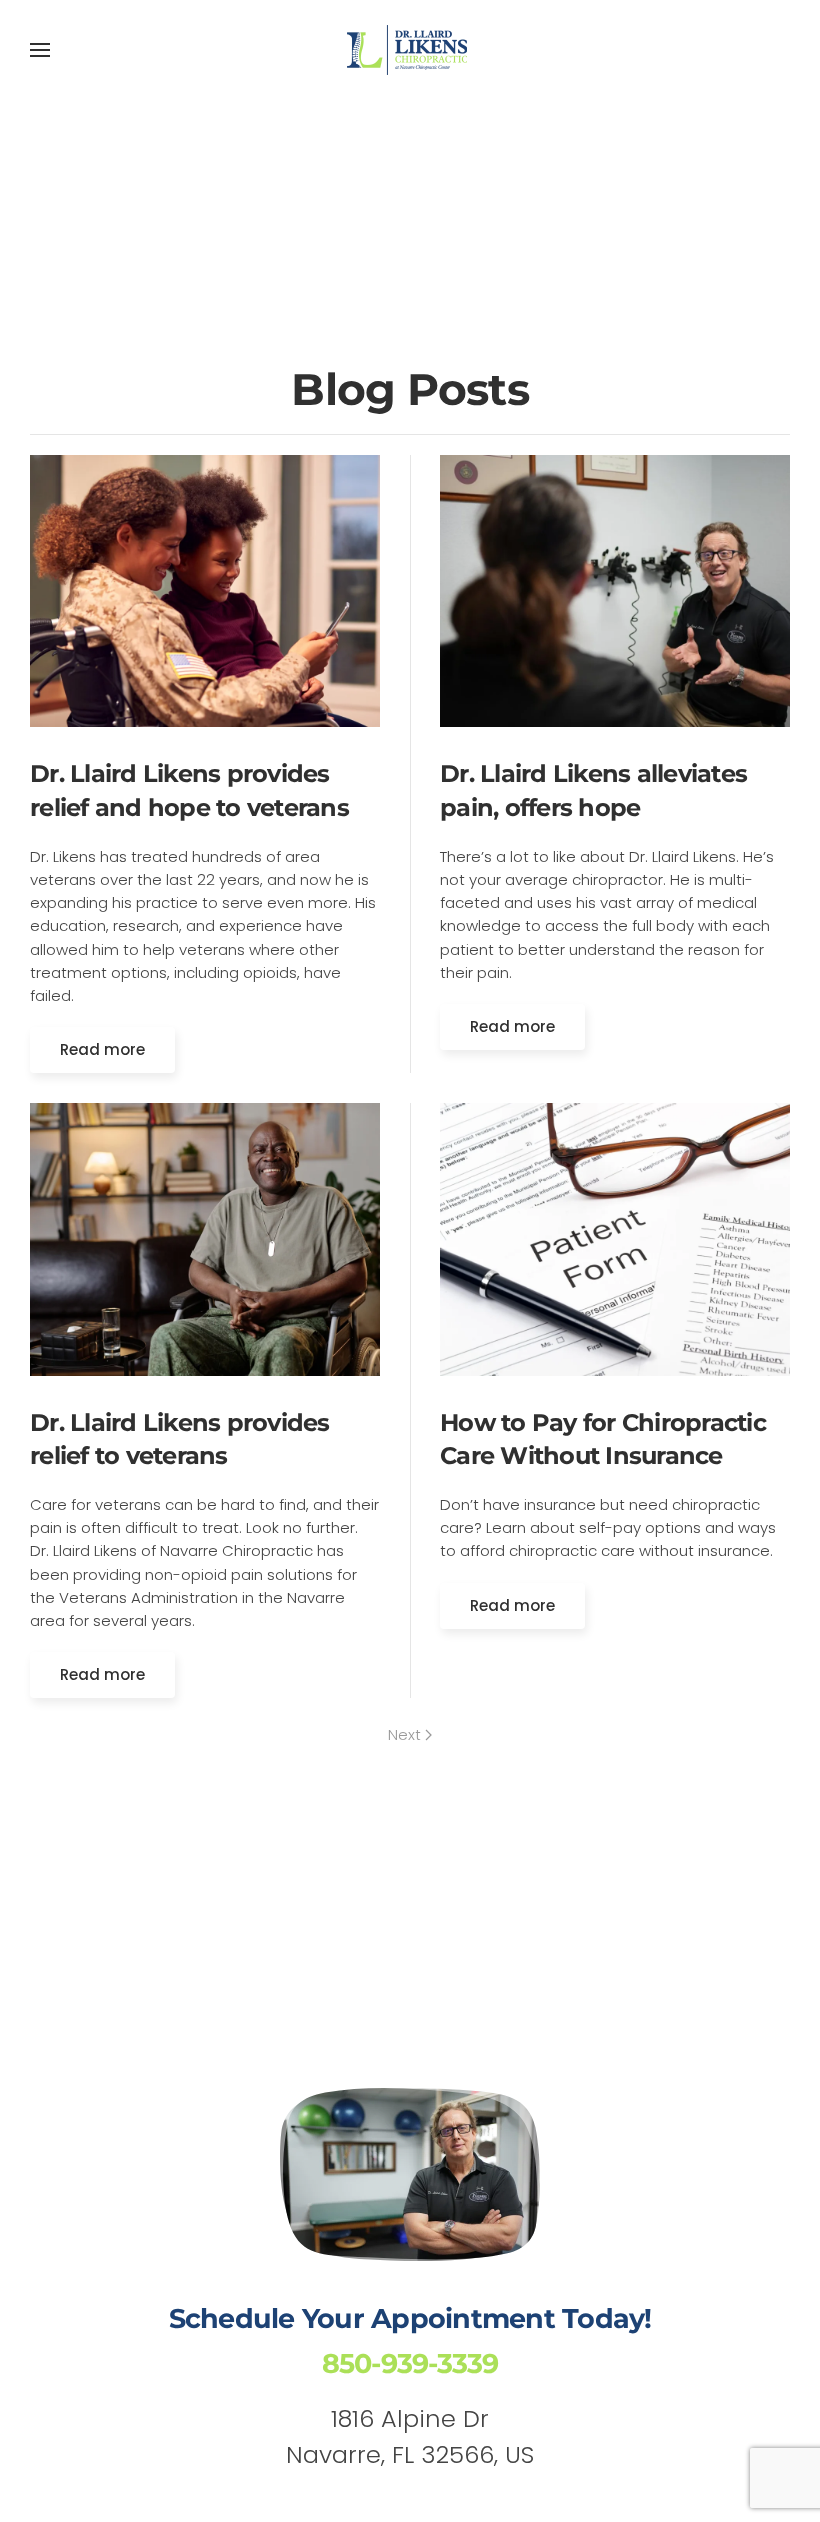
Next (404, 1734)
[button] (40, 50)
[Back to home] (410, 50)
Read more (102, 1049)
